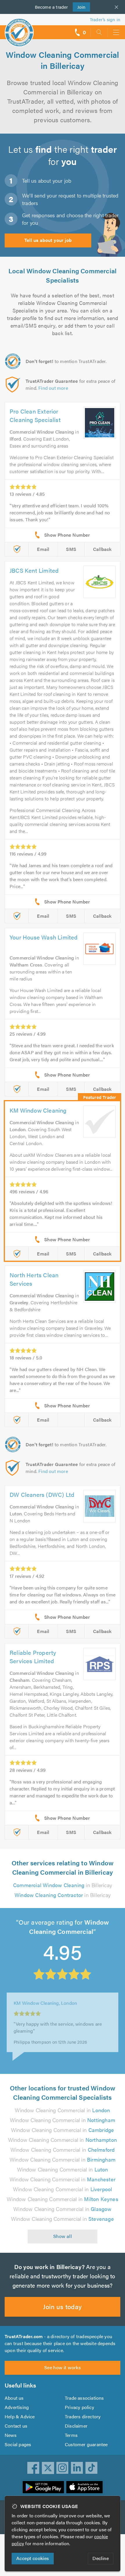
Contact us (16, 2426)
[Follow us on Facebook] (33, 2468)
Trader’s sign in (105, 19)
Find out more (53, 388)
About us (14, 2398)
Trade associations (84, 2398)
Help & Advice (20, 2416)
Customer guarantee (86, 2444)
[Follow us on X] (48, 2468)
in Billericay (63, 1885)
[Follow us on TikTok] (92, 2468)
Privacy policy (80, 2407)
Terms (71, 2435)
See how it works (63, 2367)
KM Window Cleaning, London (45, 2002)
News (11, 2435)
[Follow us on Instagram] (63, 2468)
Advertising (17, 2407)
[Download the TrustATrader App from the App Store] (84, 2487)
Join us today (62, 2306)
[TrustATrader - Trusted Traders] (19, 29)
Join (79, 7)
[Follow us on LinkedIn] (77, 2468)
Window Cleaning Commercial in (62, 2110)
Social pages (18, 2444)
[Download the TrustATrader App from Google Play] (43, 2487)
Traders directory (83, 2416)
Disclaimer (76, 2426)
